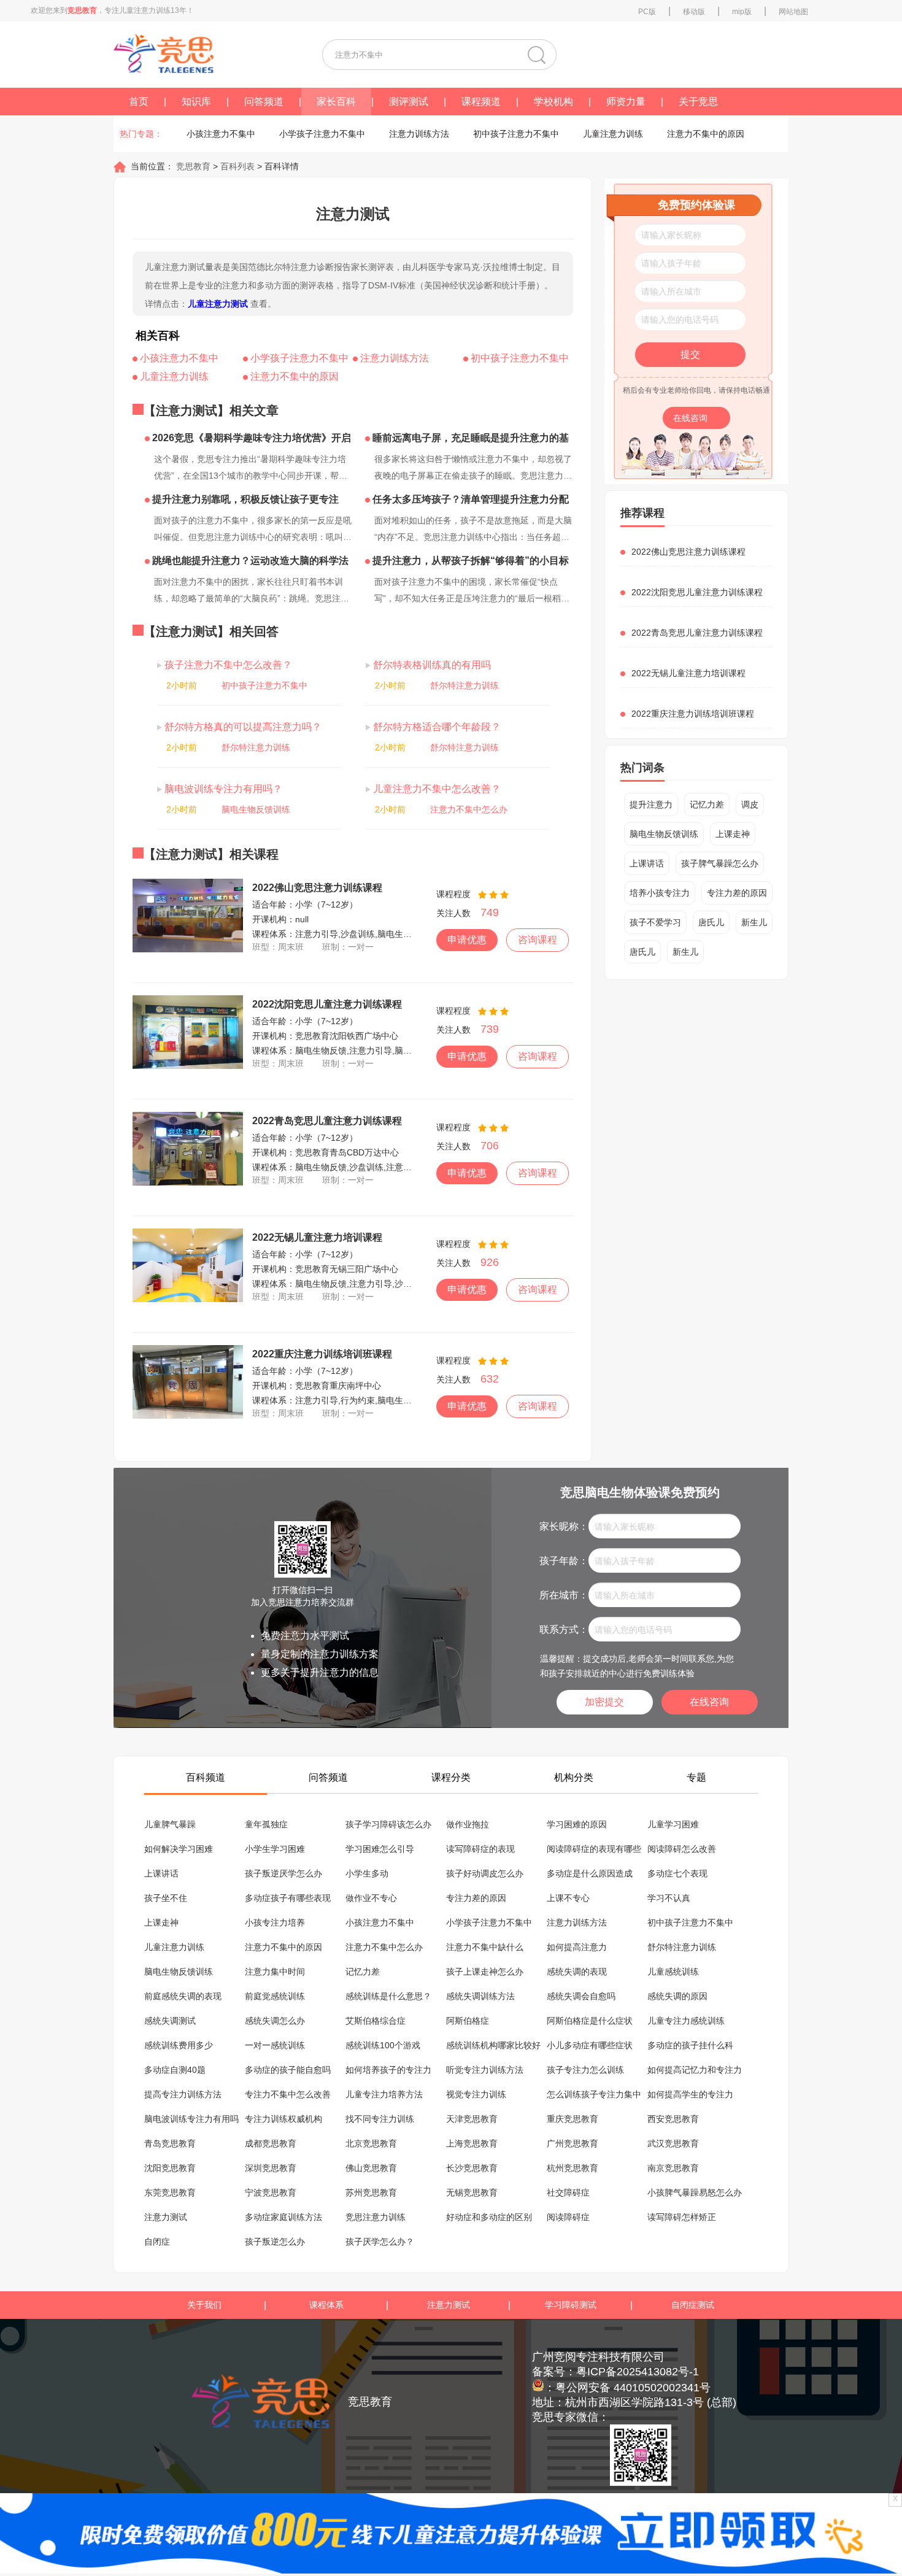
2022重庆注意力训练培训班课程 (322, 1354)
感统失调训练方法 (480, 1996)
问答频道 (264, 102)
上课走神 (733, 834)
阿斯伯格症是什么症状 (590, 2021)
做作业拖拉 (468, 1824)
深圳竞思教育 (271, 2168)
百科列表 (237, 166)
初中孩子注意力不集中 (516, 134)
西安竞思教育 (673, 2119)
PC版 (647, 12)
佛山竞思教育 (371, 2168)
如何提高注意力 (577, 1947)
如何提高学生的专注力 (690, 2094)
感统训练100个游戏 (383, 2045)
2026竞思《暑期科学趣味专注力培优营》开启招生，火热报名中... (248, 440)
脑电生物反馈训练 (256, 809)
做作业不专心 (371, 1898)
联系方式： (564, 1629)
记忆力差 (707, 804)
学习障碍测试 (571, 2305)
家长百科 (336, 102)
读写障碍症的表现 (480, 1849)
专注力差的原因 (737, 893)
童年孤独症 (266, 1824)
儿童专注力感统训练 (686, 2021)
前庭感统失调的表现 (183, 1996)
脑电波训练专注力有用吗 (191, 2119)
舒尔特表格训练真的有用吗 (431, 665)
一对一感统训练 (275, 2045)
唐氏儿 (711, 922)
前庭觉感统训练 (275, 1996)
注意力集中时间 (275, 1972)
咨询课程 (538, 940)
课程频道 (481, 102)
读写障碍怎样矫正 (682, 2217)
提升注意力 (651, 804)
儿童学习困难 (673, 1824)
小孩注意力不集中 (221, 134)
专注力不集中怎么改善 (288, 2094)
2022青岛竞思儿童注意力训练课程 (327, 1121)
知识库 (196, 102)
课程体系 (326, 2305)
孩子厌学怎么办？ (380, 2242)
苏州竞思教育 (371, 2192)
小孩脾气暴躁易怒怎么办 (695, 2192)
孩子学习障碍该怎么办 (388, 1824)
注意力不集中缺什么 (485, 1947)
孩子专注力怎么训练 (585, 2070)
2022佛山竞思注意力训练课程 (317, 888)
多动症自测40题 (175, 2070)
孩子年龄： (564, 1561)
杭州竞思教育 (572, 2168)
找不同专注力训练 (380, 2119)
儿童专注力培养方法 (384, 2094)
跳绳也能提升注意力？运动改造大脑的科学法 (249, 561)
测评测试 (409, 102)
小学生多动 (367, 1873)
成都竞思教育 (271, 2143)
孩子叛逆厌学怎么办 (283, 1873)
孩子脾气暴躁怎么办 (720, 863)
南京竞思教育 (673, 2168)
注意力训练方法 (419, 134)
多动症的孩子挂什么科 (690, 2045)
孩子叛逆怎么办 (275, 2242)
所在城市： (564, 1595)
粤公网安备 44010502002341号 (633, 2388)
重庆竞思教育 (572, 2119)
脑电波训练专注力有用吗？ (222, 789)
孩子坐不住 (166, 1898)
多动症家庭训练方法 (283, 2217)
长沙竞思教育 (472, 2168)
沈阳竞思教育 (170, 2168)
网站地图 (793, 12)
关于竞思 (698, 102)
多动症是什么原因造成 (590, 1873)
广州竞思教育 (572, 2143)
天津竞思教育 (472, 2119)
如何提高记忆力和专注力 (695, 2070)
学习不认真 (669, 1898)
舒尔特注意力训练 (464, 685)
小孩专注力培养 (275, 1922)
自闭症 (157, 2242)
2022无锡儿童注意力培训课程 (317, 1237)
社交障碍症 (568, 2192)
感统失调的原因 (677, 1996)
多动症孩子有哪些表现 (288, 1898)
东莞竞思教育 (170, 2192)
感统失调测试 (170, 2021)
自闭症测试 (693, 2305)
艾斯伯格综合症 (376, 2021)
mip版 (742, 12)
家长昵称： (564, 1526)
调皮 (750, 804)
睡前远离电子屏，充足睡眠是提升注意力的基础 (467, 440)
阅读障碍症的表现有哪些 (594, 1849)
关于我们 (204, 2305)
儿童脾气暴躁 (170, 1824)
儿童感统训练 (673, 1972)
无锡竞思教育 (472, 2192)
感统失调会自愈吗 (581, 1996)
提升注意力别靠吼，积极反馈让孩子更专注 (244, 499)
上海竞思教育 (472, 2143)
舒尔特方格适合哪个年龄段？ (436, 727)
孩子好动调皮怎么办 (485, 1873)
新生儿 (754, 922)
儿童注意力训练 (613, 134)
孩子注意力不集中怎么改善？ (227, 665)
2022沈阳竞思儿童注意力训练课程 (327, 1004)
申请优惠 (467, 940)
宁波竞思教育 (271, 2192)
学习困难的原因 (577, 1824)
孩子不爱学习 (655, 922)
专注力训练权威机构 (283, 2119)
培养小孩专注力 (660, 893)
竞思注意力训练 (376, 2217)
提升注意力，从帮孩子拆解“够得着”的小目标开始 (467, 563)
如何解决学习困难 (179, 1849)
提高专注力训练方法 (183, 2094)
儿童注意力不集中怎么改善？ (436, 789)
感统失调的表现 (577, 1972)
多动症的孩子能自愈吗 (288, 2070)
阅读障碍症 (568, 2217)
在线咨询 (692, 418)
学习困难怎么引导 (380, 1849)
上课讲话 (647, 863)
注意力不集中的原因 (706, 134)
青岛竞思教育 (170, 2143)
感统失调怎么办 (275, 2021)
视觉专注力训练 (476, 2094)
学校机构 (553, 102)
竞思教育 (192, 166)
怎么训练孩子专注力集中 (594, 2094)
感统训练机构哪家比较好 (493, 2045)
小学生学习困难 (275, 1849)
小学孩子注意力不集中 (322, 134)
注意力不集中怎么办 (469, 809)
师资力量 (626, 102)
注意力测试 (166, 2217)
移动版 (694, 12)
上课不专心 (568, 1898)
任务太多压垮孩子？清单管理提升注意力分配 (469, 499)
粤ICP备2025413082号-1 (638, 2372)
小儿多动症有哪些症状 (590, 2045)
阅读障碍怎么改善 (682, 1849)
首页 (139, 102)
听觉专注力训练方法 (485, 2070)
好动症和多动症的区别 (489, 2217)
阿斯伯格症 (468, 2021)
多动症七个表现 (677, 1873)
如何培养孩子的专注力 (388, 2070)
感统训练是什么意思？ (388, 1996)
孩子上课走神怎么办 (485, 1972)
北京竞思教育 (371, 2143)
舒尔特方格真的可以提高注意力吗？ (242, 727)
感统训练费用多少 (179, 2045)
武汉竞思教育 (673, 2143)
